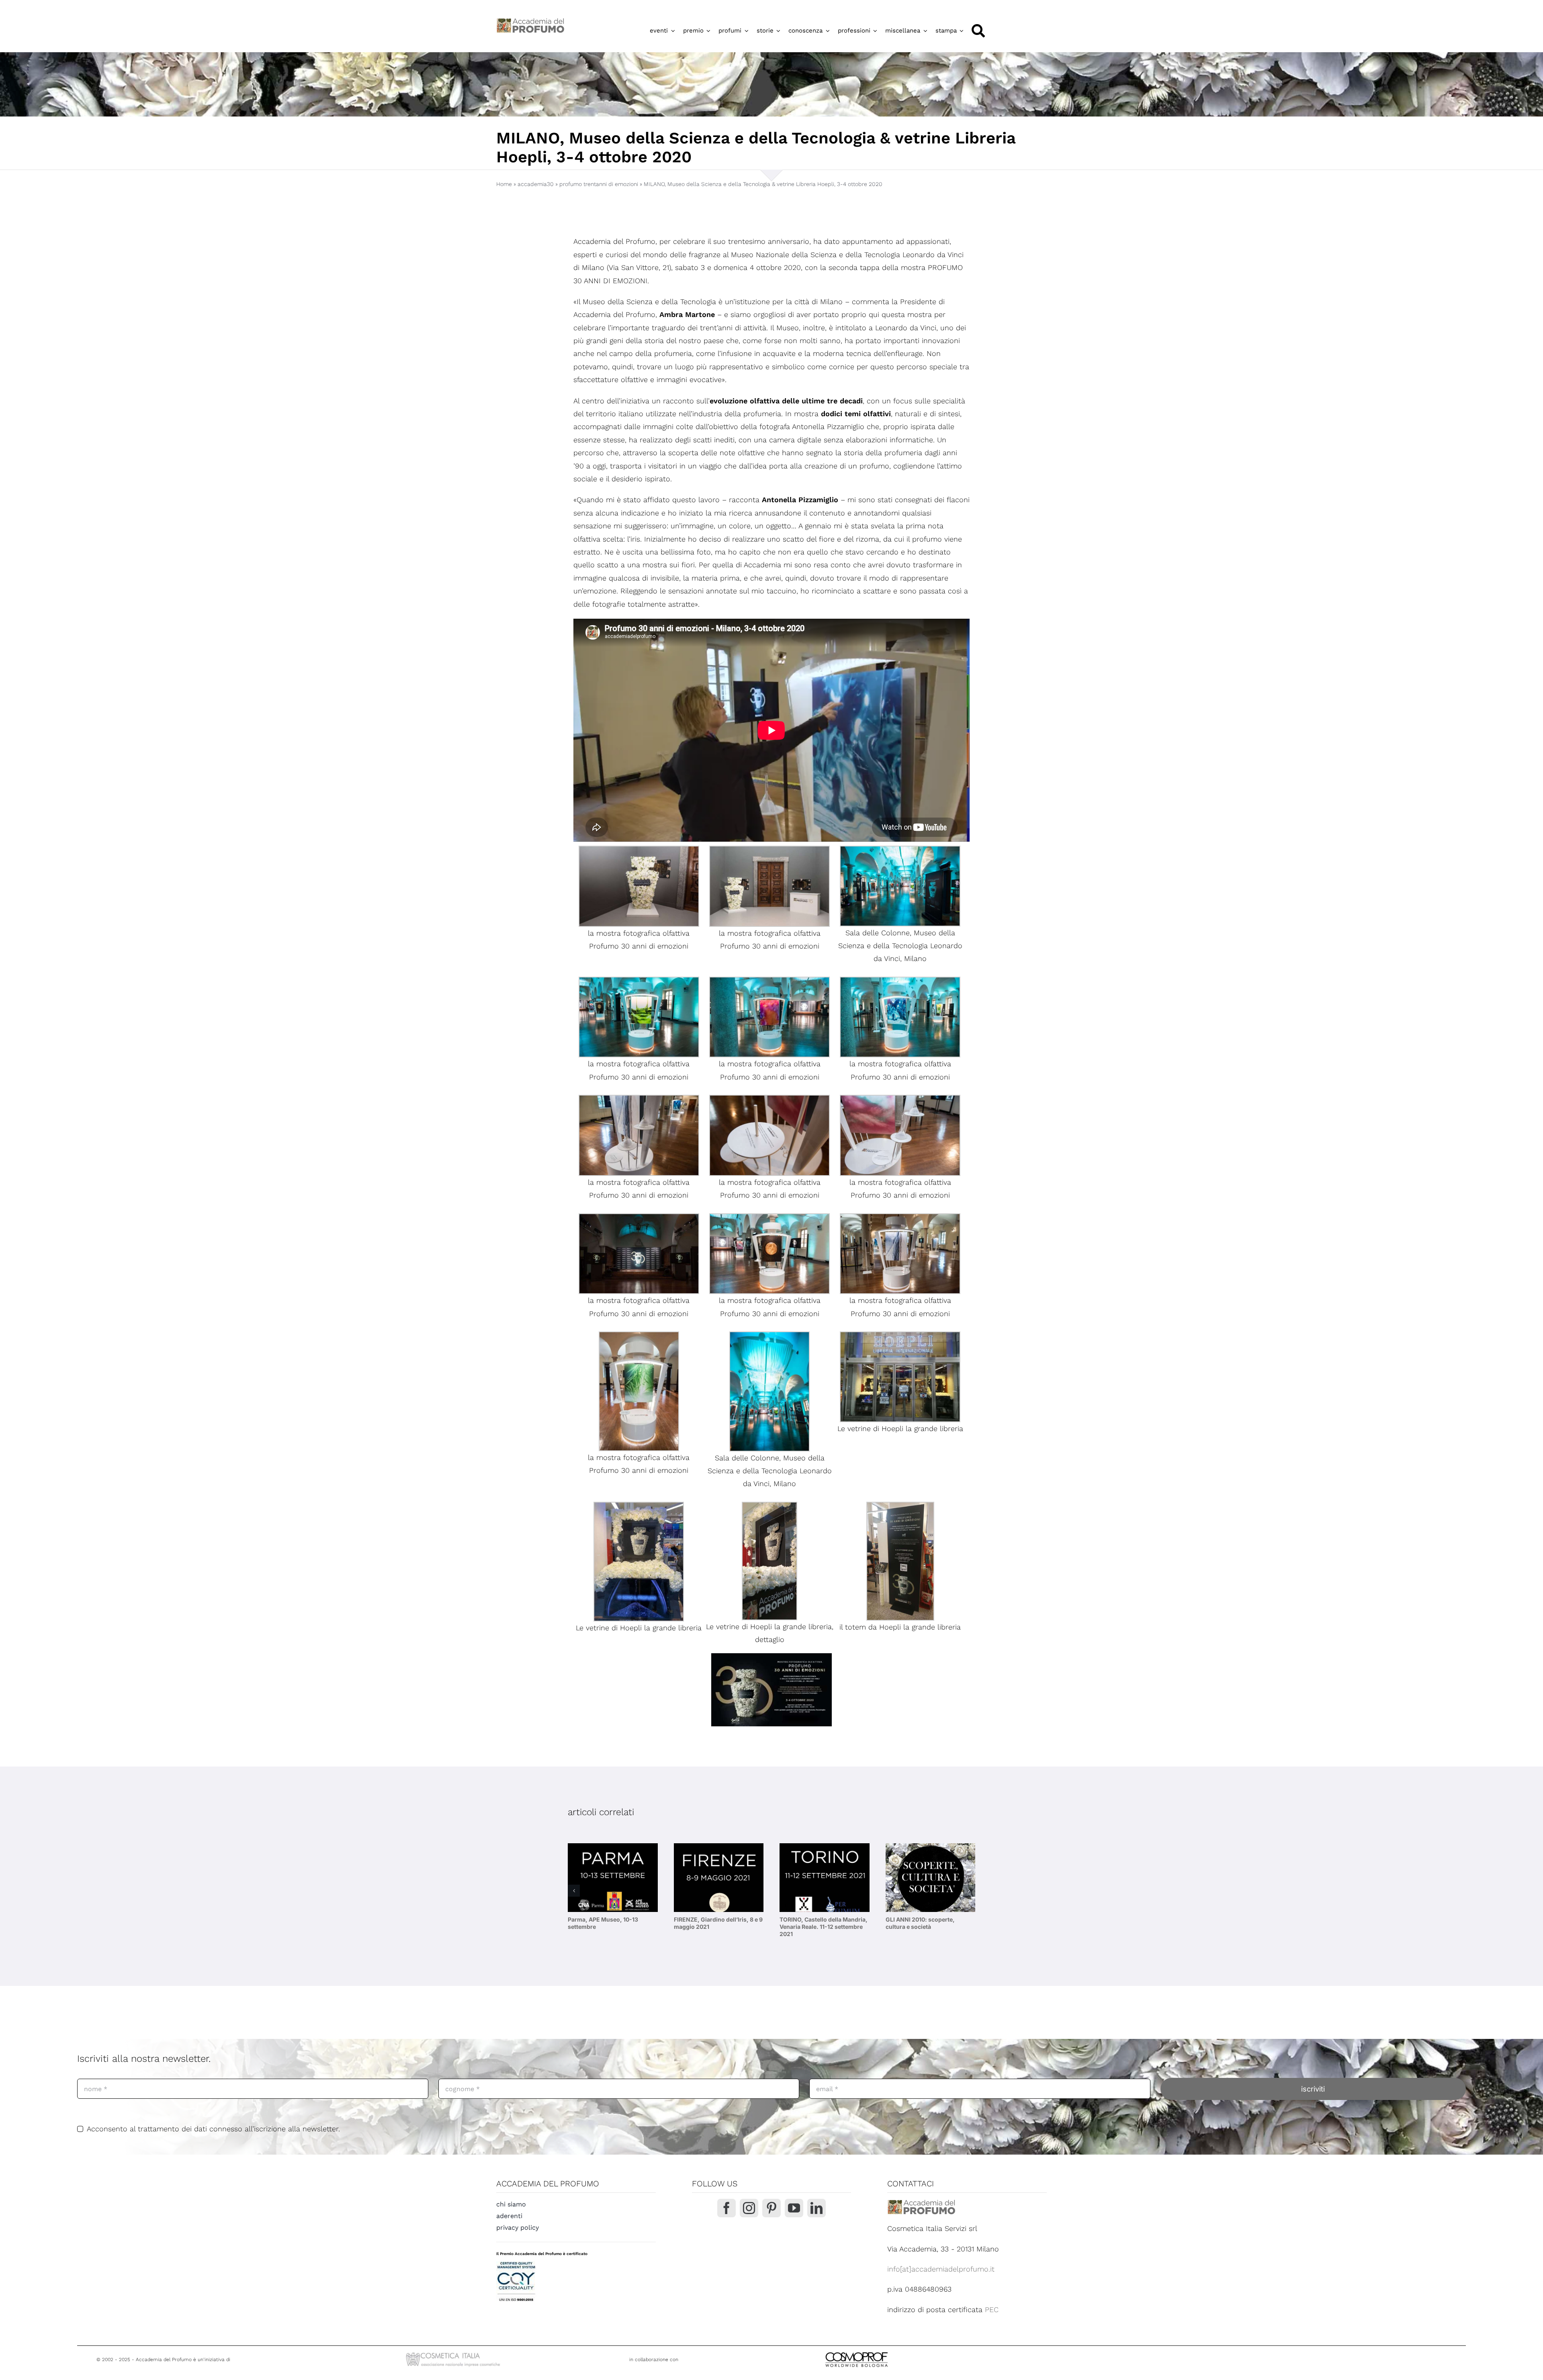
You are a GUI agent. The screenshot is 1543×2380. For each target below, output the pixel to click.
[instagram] (749, 2208)
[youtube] (794, 2208)
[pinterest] (771, 2208)
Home (504, 184)
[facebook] (726, 2208)
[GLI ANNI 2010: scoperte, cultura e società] (931, 1878)
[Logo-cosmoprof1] (883, 2351)
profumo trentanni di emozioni (599, 184)
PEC (992, 2309)
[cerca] (978, 31)
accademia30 (536, 184)
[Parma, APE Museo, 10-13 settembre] (613, 1878)
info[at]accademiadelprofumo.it (941, 2269)
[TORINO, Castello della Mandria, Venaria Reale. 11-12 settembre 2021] (825, 1878)
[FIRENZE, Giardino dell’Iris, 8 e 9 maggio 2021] (719, 1878)
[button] (574, 1891)
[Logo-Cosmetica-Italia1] (454, 2353)
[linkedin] (817, 2208)
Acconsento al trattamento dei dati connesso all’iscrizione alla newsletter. (213, 2129)
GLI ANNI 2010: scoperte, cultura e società (920, 1923)
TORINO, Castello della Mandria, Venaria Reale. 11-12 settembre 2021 (824, 1927)
